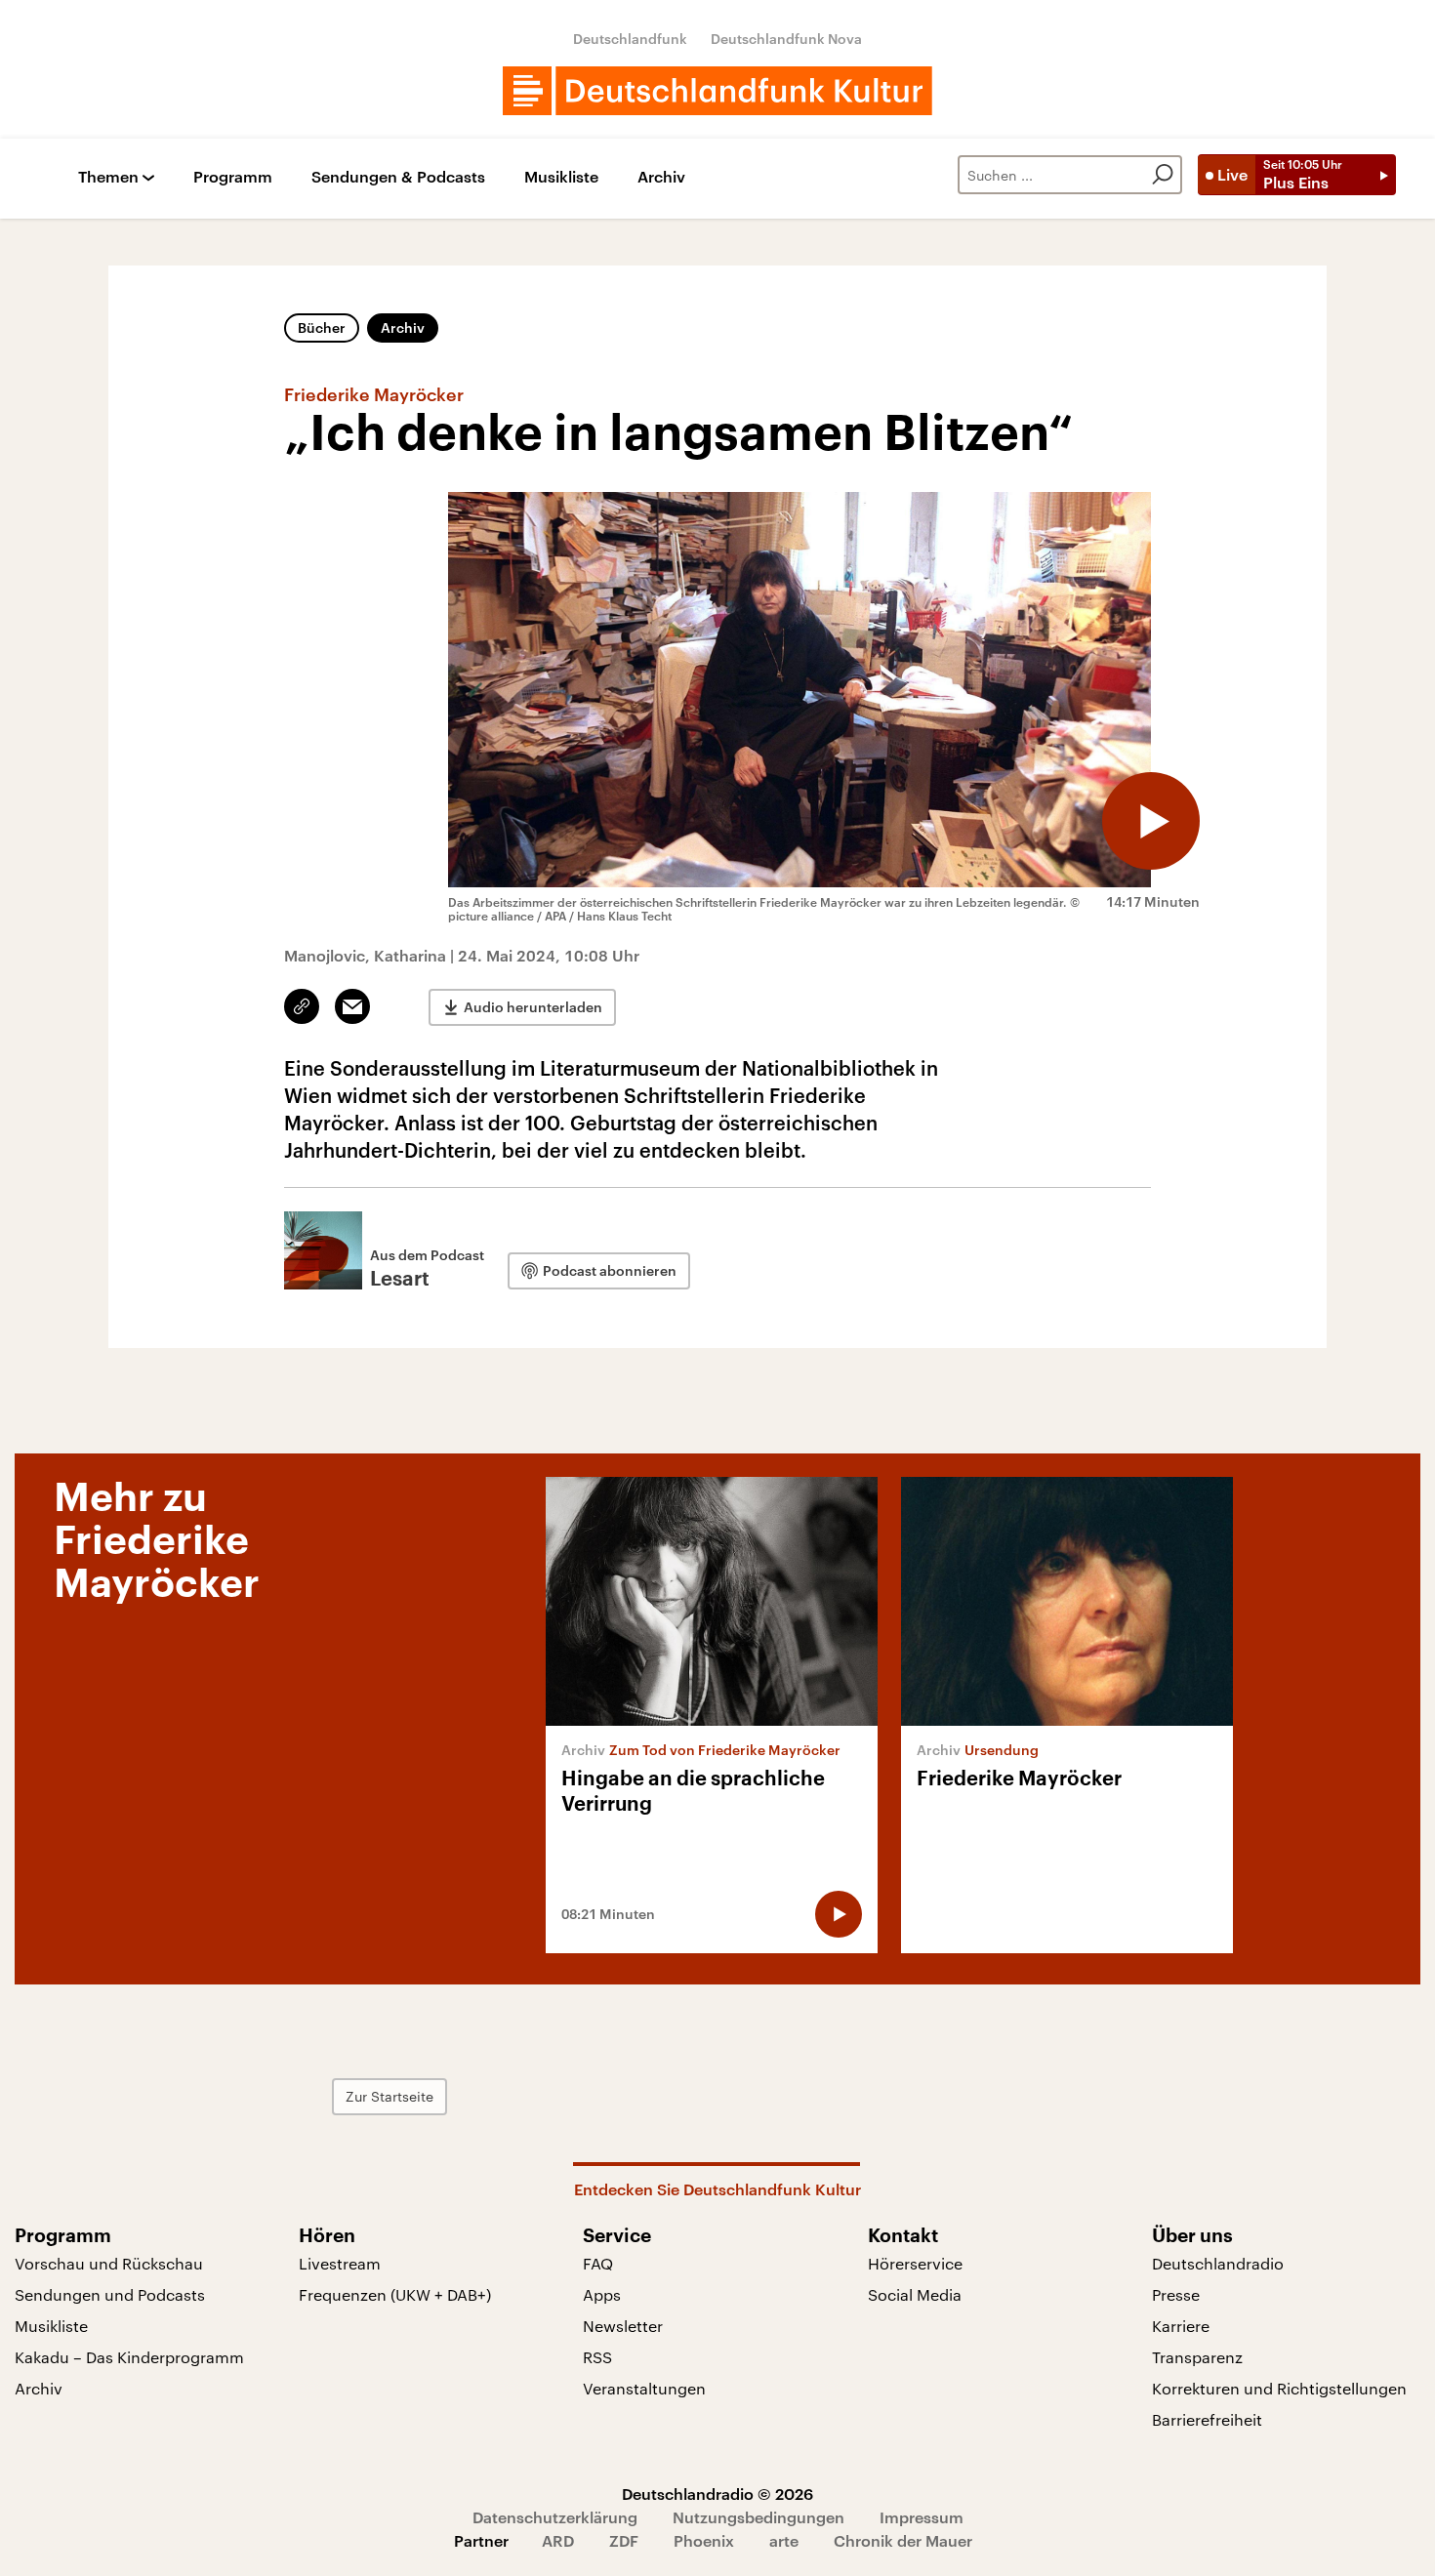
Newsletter (623, 2326)
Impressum (922, 2517)
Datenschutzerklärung (555, 2517)
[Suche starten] (1163, 175)
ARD (558, 2540)
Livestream (340, 2263)
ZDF (624, 2540)
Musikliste (561, 177)
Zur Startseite (389, 2096)
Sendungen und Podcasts (110, 2294)
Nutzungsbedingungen (758, 2517)
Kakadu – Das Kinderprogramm (129, 2357)
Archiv (661, 177)
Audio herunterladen (533, 1007)
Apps (602, 2294)
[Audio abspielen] (1151, 821)
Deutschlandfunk (630, 39)
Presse (1176, 2294)
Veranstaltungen (644, 2388)
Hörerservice (915, 2263)
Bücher (322, 327)
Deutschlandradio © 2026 (717, 2494)
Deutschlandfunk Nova (786, 39)
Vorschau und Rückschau (109, 2263)
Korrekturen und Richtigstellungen (1279, 2388)
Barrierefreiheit (1207, 2419)
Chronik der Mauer (903, 2540)
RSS (597, 2357)
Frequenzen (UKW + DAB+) (395, 2294)
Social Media (915, 2294)
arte (784, 2540)
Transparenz (1197, 2357)
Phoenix (704, 2540)
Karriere (1181, 2326)
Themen (108, 177)
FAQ (598, 2263)
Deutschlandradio (1218, 2263)
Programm (233, 177)
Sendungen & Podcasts (398, 177)
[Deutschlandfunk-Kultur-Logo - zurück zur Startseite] (717, 91)
